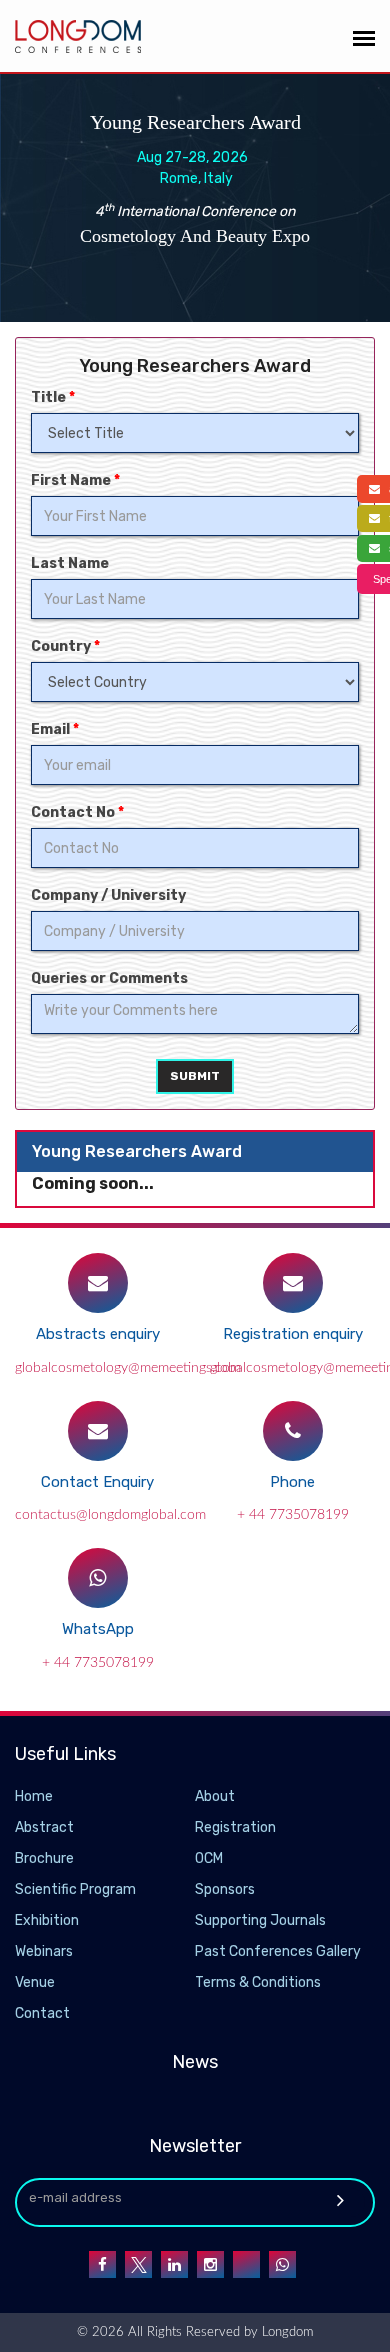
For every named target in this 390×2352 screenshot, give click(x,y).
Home (34, 1796)
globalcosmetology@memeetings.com (128, 1368)
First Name (75, 480)
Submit (195, 1076)
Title (53, 397)
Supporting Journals (260, 1920)
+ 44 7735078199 (293, 1515)
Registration (235, 1827)
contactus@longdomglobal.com (110, 1515)
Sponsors (225, 1889)
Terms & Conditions (258, 1982)
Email (55, 729)
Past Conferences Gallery (278, 1951)
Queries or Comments (109, 978)
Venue (35, 1982)
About (215, 1796)
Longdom (285, 2332)
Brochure (44, 1858)
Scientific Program (75, 1889)
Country (65, 646)
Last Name (70, 563)
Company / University (108, 895)
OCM (209, 1858)
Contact (42, 2013)
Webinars (44, 1951)
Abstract (44, 1827)
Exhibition (47, 1920)
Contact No (77, 812)
